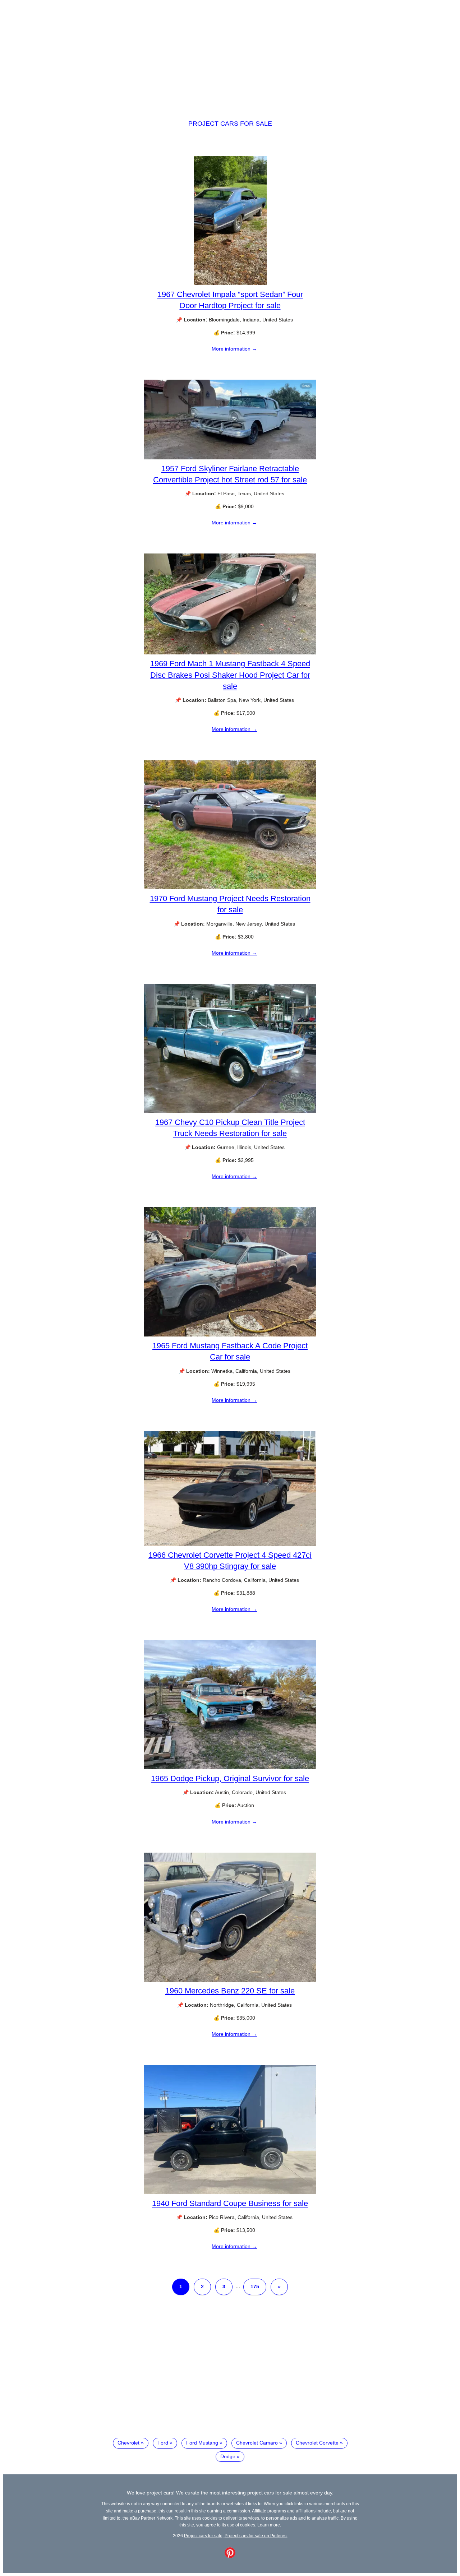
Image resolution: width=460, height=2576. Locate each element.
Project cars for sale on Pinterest (256, 2536)
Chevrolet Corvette (317, 2443)
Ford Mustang (202, 2443)
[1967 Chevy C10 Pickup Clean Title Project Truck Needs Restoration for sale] (230, 1111)
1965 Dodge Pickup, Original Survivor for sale (230, 1778)
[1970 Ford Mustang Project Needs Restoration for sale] (230, 888)
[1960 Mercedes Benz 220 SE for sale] (230, 1980)
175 (255, 2287)
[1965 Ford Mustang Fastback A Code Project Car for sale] (230, 1335)
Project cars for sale (230, 124)
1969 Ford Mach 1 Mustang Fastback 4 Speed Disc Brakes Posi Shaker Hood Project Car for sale (230, 675)
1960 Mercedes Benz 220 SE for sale (230, 1991)
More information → (234, 349)
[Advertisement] (230, 53)
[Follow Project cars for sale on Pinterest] (230, 2556)
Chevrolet (128, 2443)
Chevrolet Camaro (257, 2443)
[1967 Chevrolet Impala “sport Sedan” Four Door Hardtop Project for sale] (230, 283)
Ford (163, 2443)
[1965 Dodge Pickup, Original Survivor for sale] (230, 1767)
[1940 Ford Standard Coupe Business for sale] (230, 2192)
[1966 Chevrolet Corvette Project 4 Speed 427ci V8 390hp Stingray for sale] (230, 1544)
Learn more (269, 2525)
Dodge (228, 2456)
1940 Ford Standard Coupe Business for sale (230, 2203)
